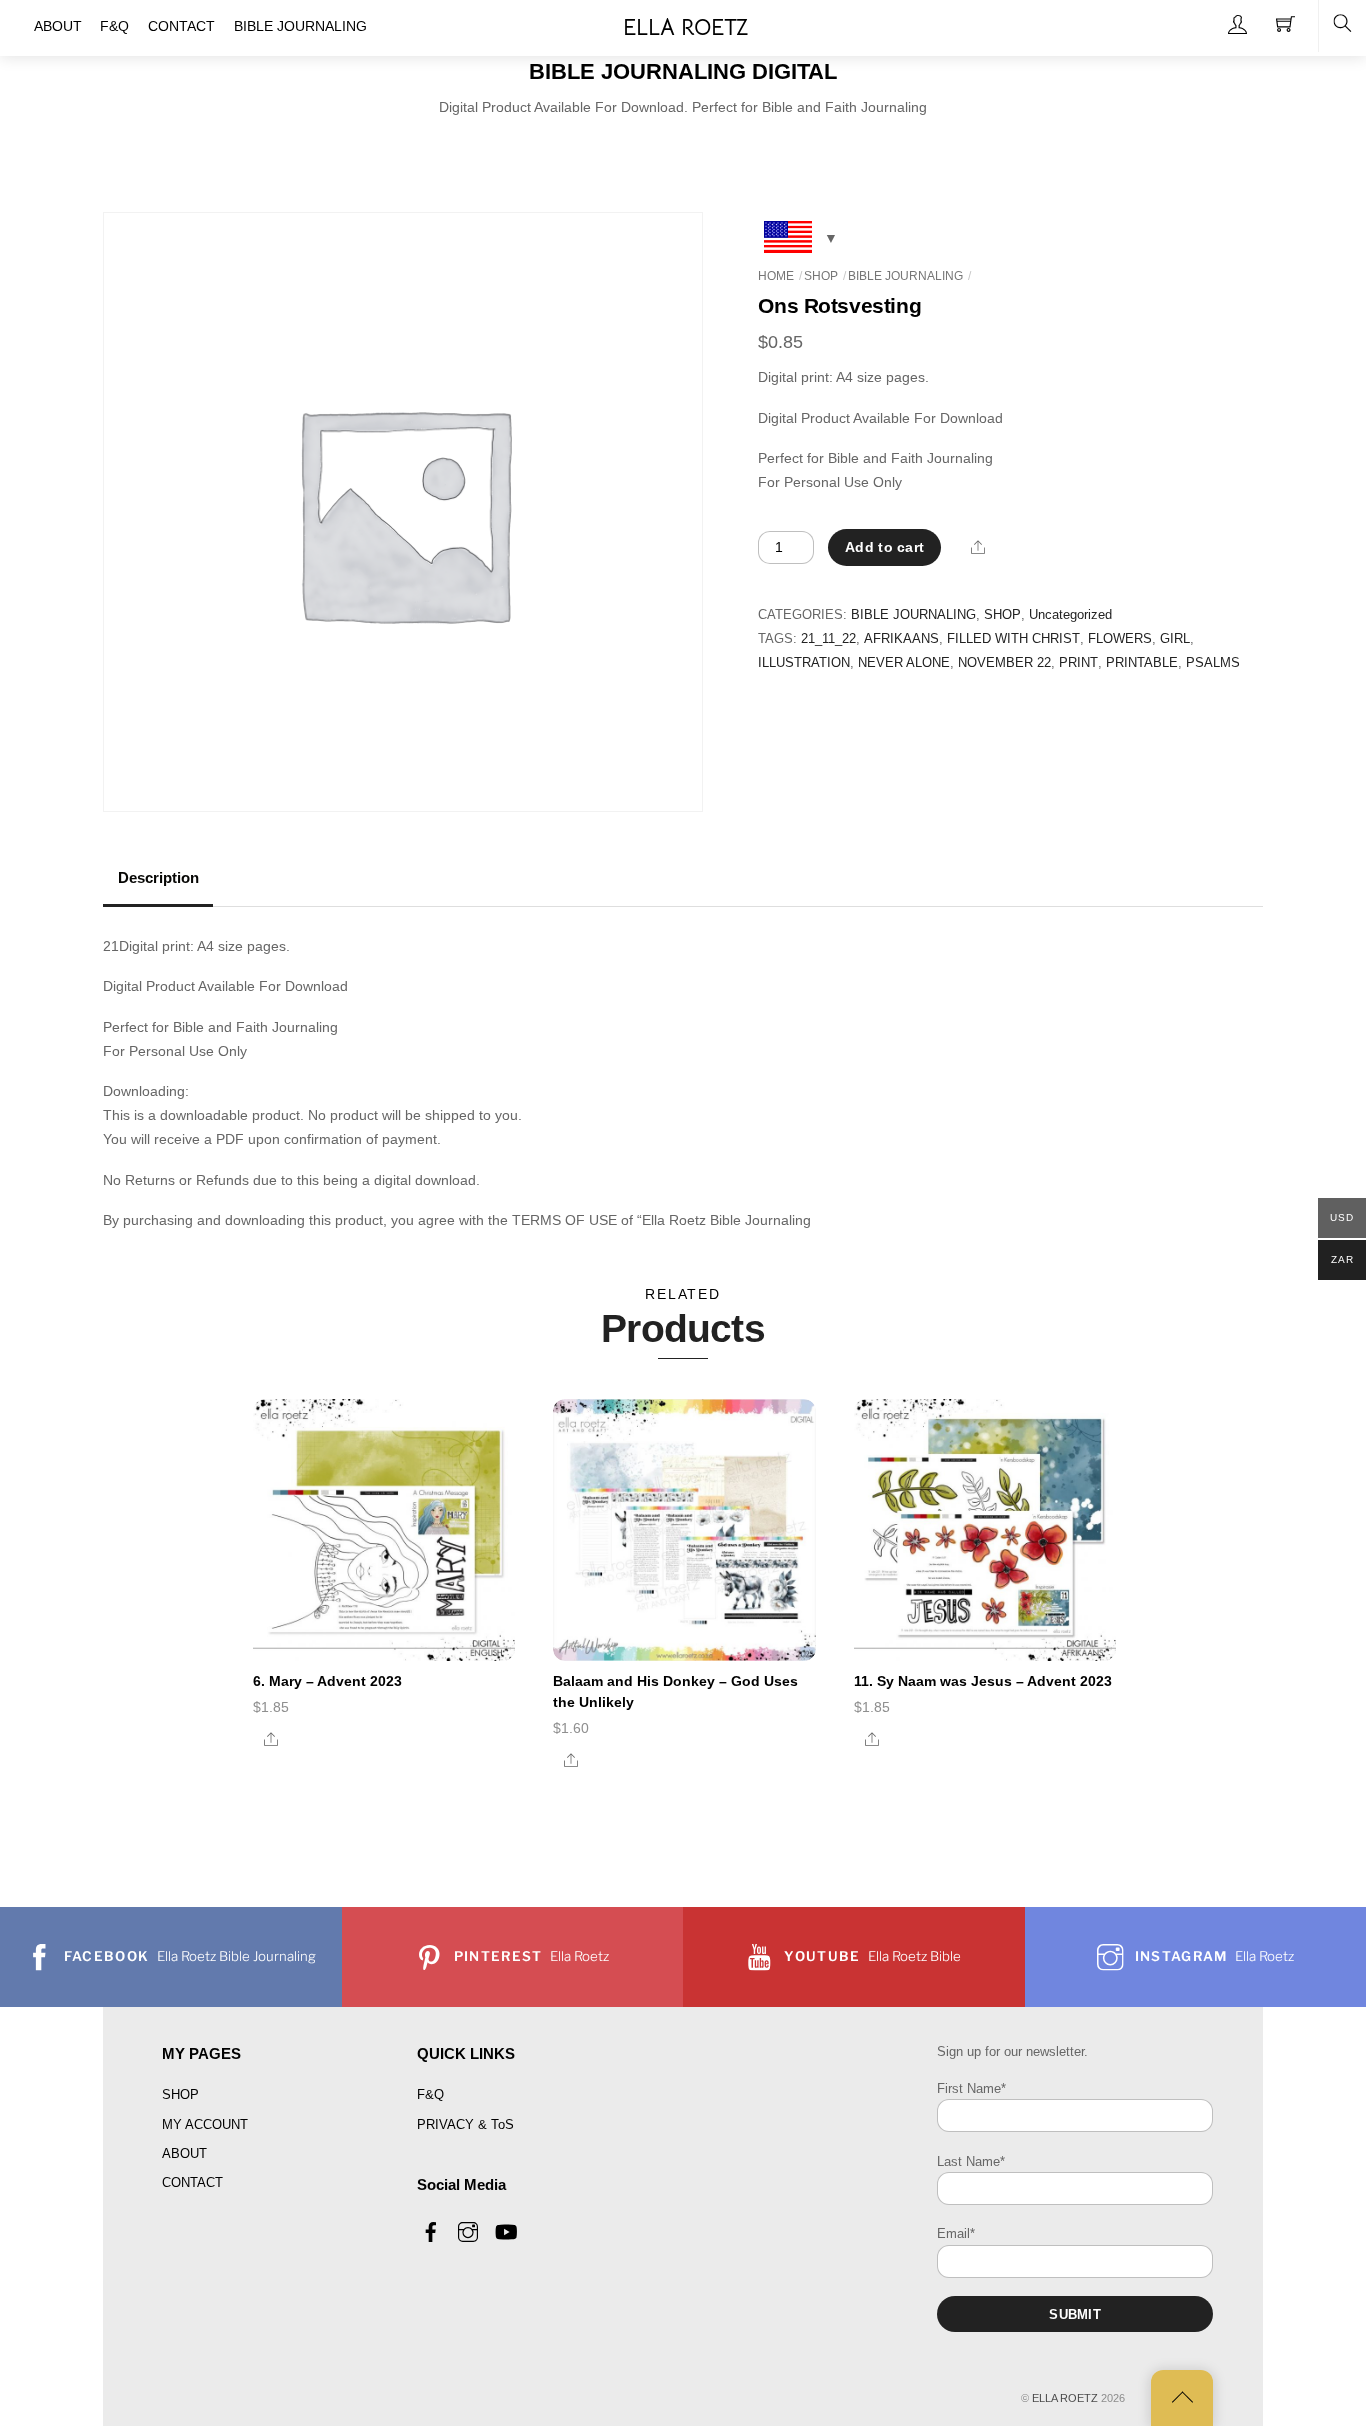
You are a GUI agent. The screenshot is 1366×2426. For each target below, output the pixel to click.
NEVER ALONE (904, 663)
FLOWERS (1120, 639)
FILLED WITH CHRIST (1013, 639)
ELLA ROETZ (1065, 2398)
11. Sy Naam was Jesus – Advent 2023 (983, 1681)
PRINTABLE (1142, 663)
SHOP (821, 276)
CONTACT (192, 2182)
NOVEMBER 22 (1004, 663)
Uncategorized (1070, 615)
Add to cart (884, 547)
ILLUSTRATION (804, 663)
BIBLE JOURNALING (905, 276)
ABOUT (184, 2153)
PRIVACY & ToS (465, 2124)
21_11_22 (828, 639)
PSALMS (1213, 663)
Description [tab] (158, 878)
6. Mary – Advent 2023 (327, 1681)
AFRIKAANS (901, 639)
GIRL (1175, 639)
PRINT (1078, 663)
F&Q (430, 2094)
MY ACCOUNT (205, 2124)
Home (776, 276)
